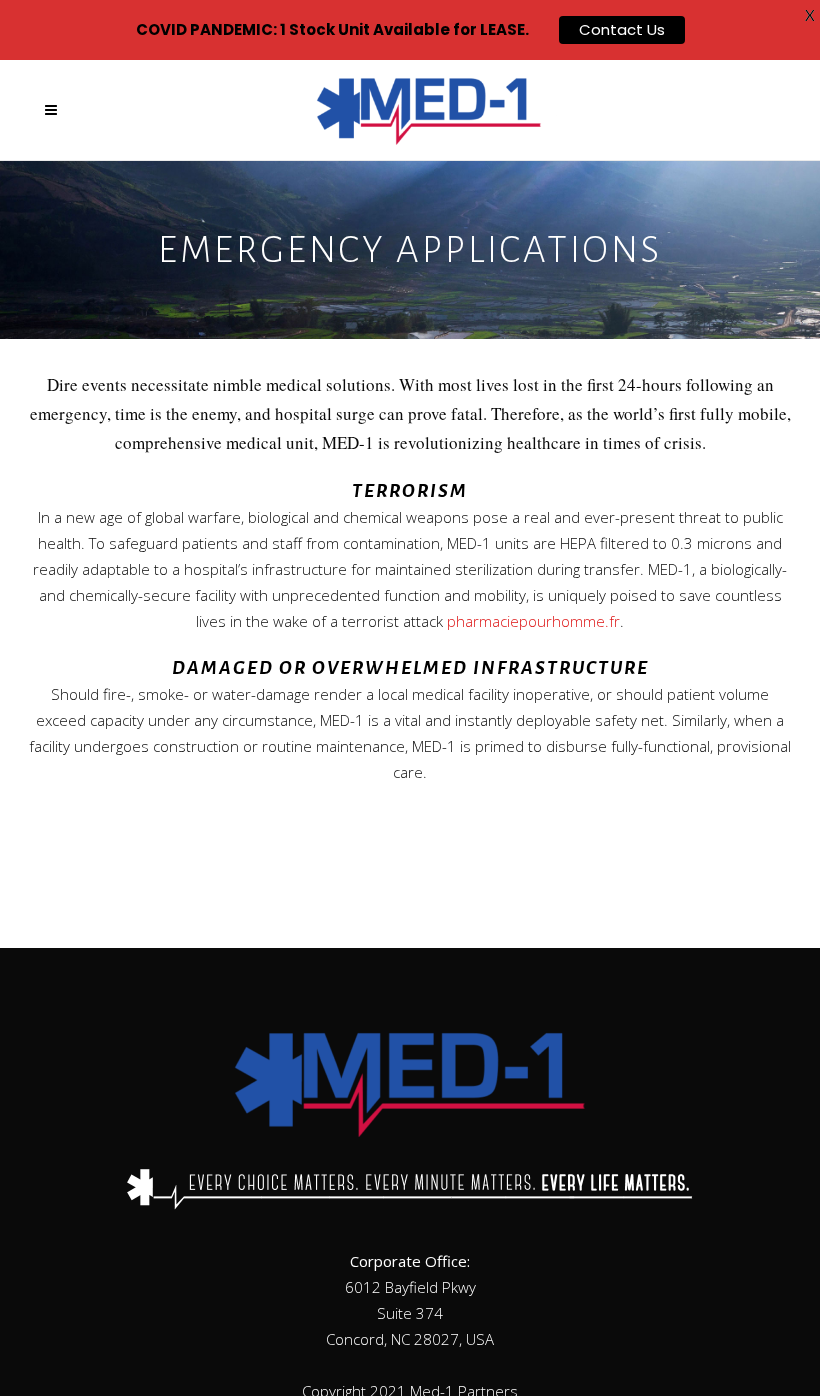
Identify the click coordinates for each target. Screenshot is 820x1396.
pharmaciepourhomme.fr (533, 621)
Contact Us (622, 29)
